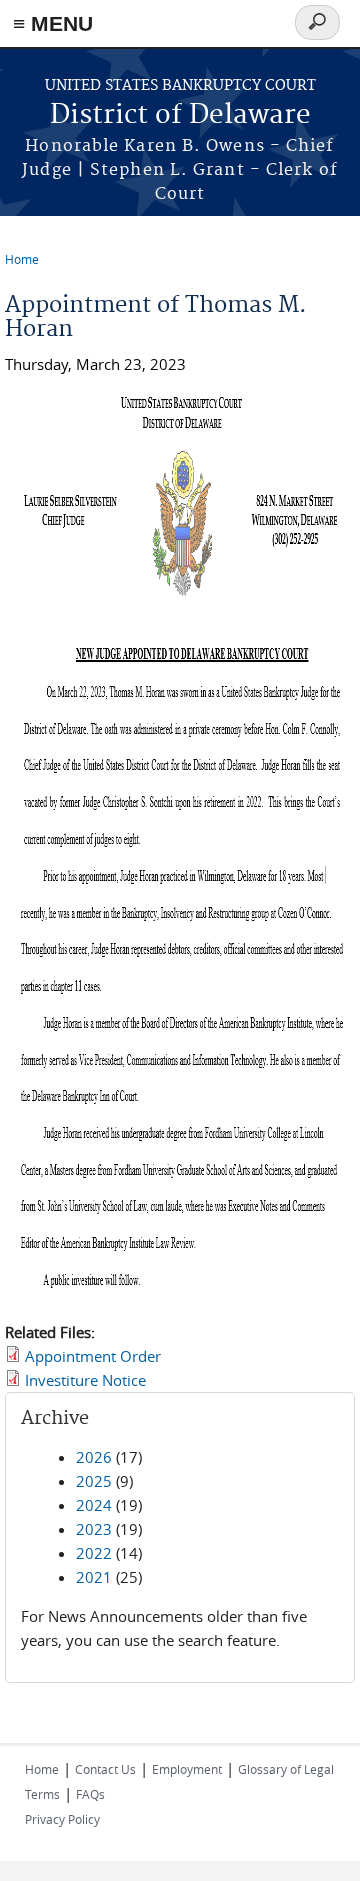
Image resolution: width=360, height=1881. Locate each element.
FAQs (90, 1794)
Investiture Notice (85, 1380)
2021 (94, 1577)
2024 (94, 1505)
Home (22, 259)
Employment (187, 1769)
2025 (94, 1481)
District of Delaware (180, 115)
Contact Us (105, 1769)
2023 (94, 1529)
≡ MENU (53, 23)
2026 (94, 1457)
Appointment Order (93, 1356)
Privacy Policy (62, 1819)
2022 (94, 1553)
